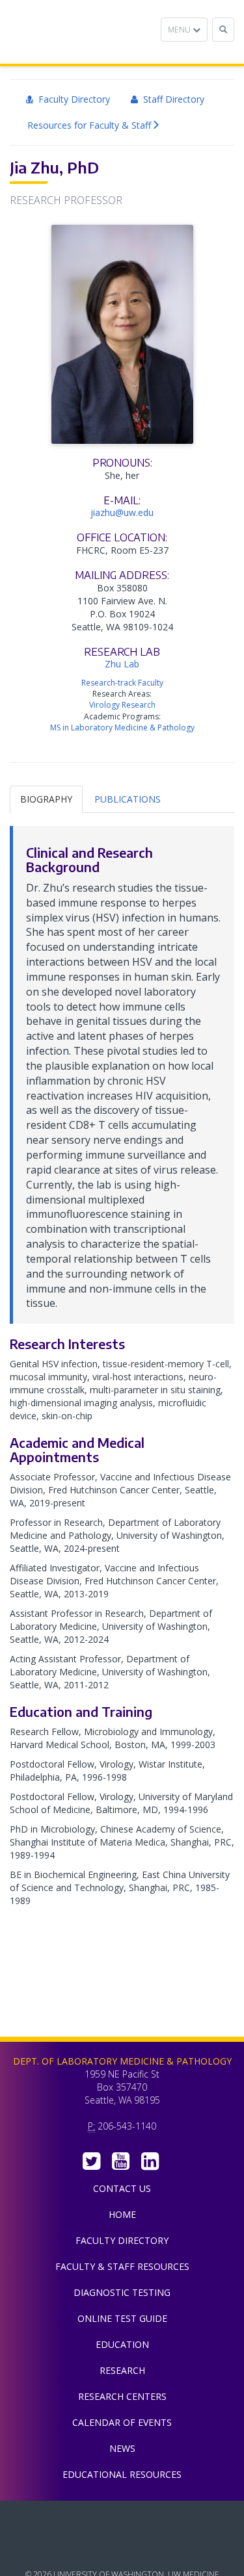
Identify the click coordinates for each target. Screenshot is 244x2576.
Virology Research (122, 705)
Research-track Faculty (122, 683)
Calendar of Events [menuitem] (122, 2422)
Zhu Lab (122, 664)
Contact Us (122, 2188)
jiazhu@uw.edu (122, 512)
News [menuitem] (122, 2448)
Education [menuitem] (122, 2344)
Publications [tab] (128, 799)
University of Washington (122, 2549)
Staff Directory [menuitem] (171, 99)
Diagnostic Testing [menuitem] (122, 2292)
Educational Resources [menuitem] (122, 2474)
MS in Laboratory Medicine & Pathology (122, 728)
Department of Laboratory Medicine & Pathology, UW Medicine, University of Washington (76, 32)
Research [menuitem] (122, 2370)
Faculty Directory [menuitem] (72, 99)
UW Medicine (122, 2520)
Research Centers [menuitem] (122, 2396)
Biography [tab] (46, 799)
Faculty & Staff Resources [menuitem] (122, 2266)
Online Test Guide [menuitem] (122, 2318)
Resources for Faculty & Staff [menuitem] (89, 125)
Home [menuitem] (122, 2214)
